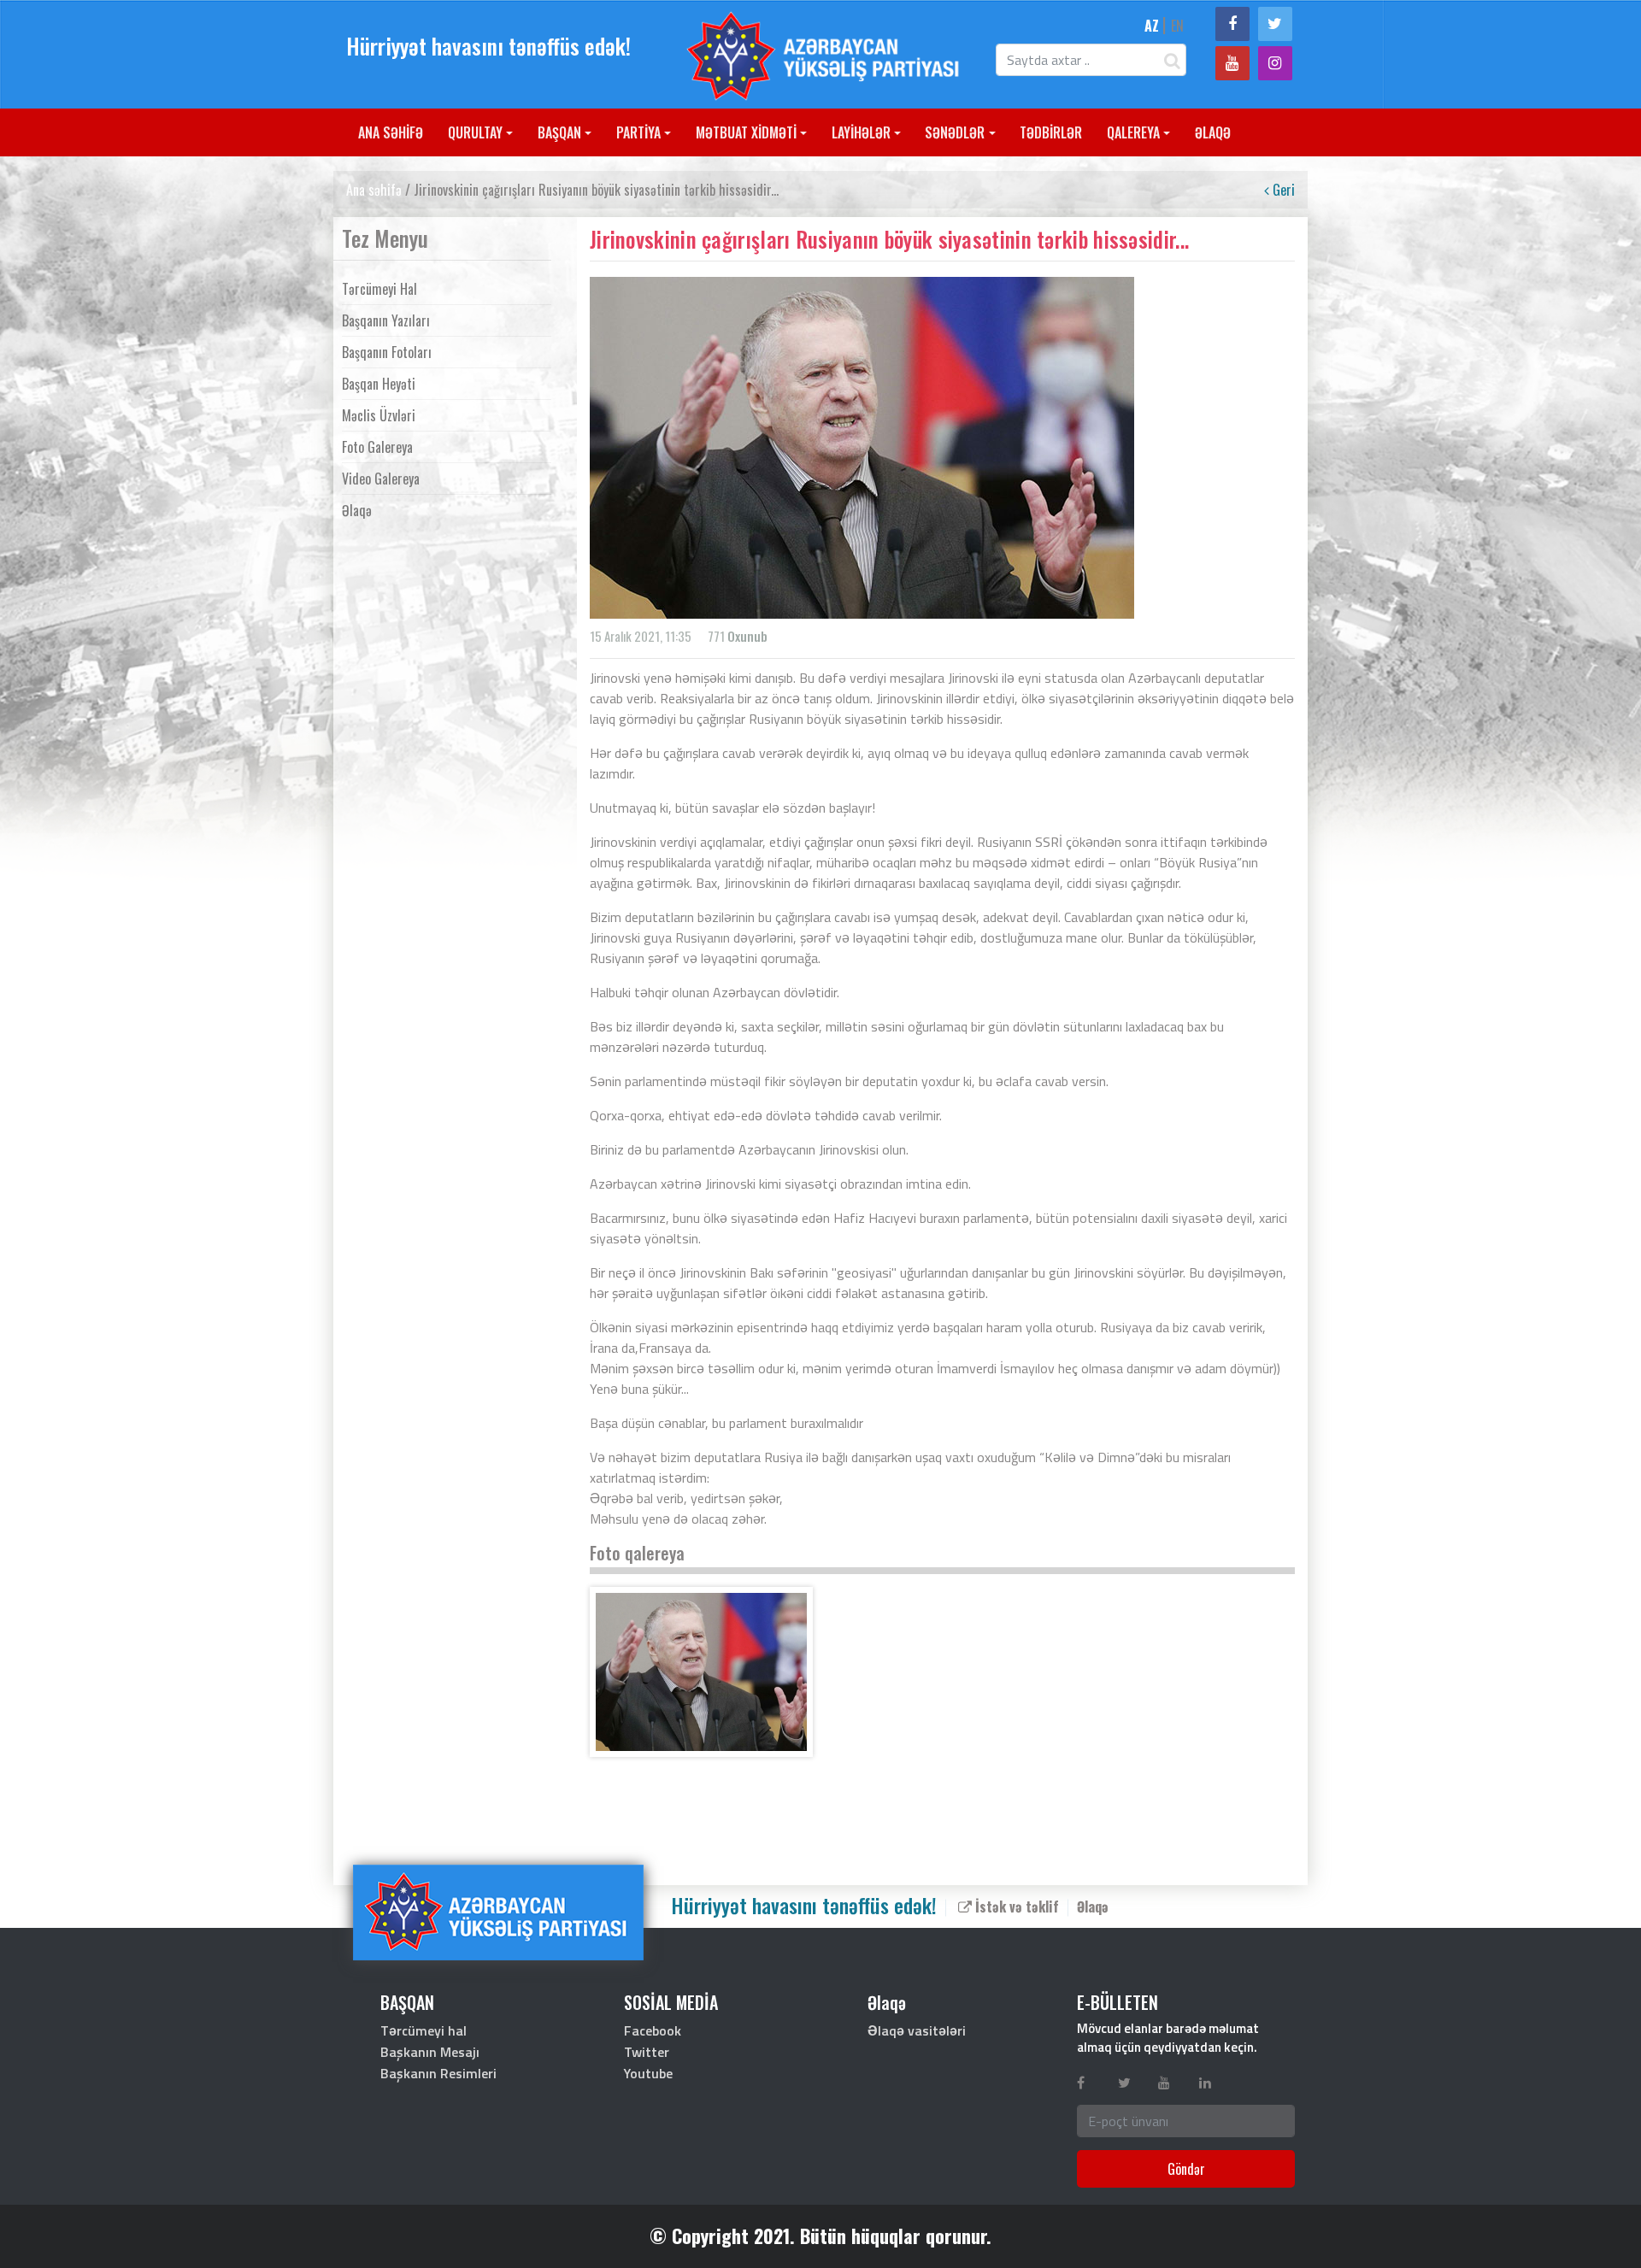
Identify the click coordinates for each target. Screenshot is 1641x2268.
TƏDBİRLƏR (1051, 132)
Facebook (653, 2030)
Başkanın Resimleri (438, 2073)
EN (1177, 26)
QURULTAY (475, 132)
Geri (1282, 190)
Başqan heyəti (379, 384)
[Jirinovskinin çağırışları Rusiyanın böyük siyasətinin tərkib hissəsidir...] (701, 1672)
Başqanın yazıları (386, 320)
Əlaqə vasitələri (917, 2030)
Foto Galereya (377, 447)
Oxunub (747, 636)
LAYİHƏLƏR (861, 132)
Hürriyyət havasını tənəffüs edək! (488, 46)
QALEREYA (1133, 132)
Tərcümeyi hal (379, 289)
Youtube (648, 2073)
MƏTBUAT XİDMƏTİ (746, 132)
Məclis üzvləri (379, 415)
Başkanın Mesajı (430, 2052)
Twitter (647, 2052)
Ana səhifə (374, 190)
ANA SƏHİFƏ (391, 132)
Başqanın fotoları (387, 352)
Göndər (1186, 2169)
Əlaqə (357, 510)
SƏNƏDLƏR (955, 132)
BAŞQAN (559, 132)
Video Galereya (381, 479)
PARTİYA (638, 132)
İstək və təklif (1015, 1906)
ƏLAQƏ (1213, 132)
